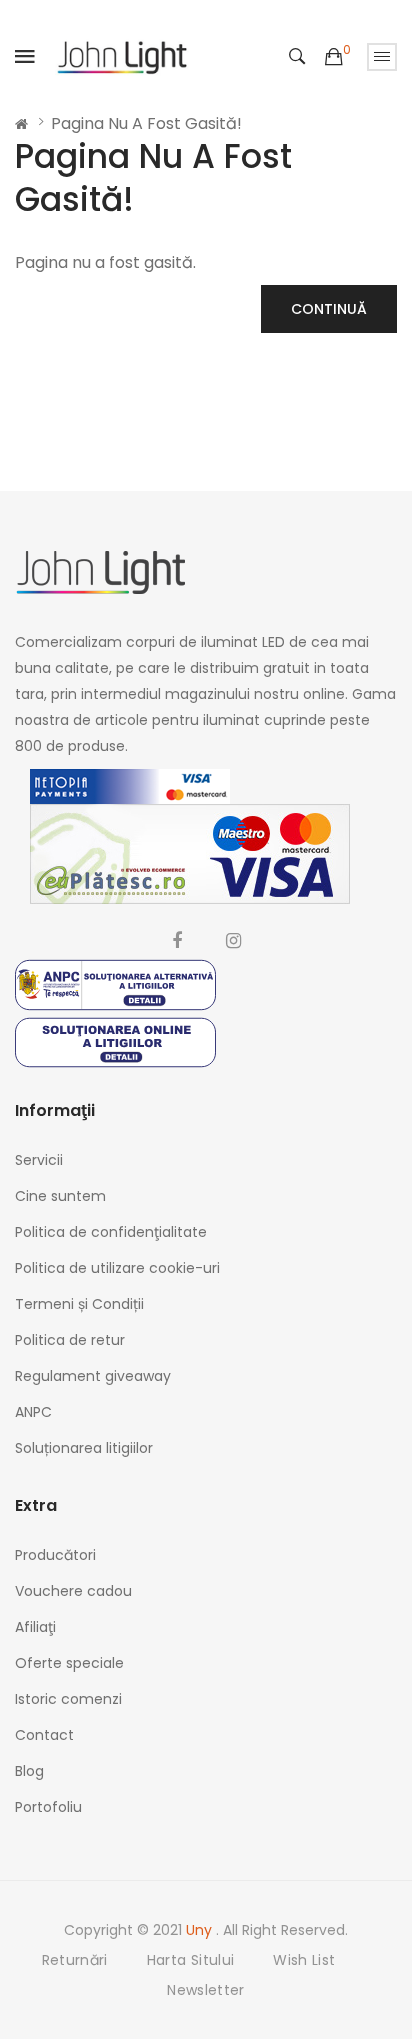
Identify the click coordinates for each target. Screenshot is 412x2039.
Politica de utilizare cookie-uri (117, 1268)
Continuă (329, 309)
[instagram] (233, 941)
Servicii (39, 1160)
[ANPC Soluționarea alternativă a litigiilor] (115, 983)
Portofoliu (48, 1807)
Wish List (304, 1960)
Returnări (75, 1960)
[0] (334, 57)
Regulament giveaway (93, 1376)
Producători (55, 1555)
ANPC (33, 1412)
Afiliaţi (35, 1627)
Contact (44, 1735)
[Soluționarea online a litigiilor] (115, 1041)
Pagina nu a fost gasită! (146, 123)
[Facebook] (177, 941)
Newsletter (206, 1990)
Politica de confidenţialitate (111, 1232)
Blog (29, 1771)
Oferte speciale (69, 1663)
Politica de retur (70, 1340)
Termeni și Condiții (79, 1304)
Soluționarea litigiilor (84, 1448)
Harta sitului (191, 1960)
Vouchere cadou (73, 1591)
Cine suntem (60, 1196)
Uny (201, 1930)
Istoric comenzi (68, 1699)
